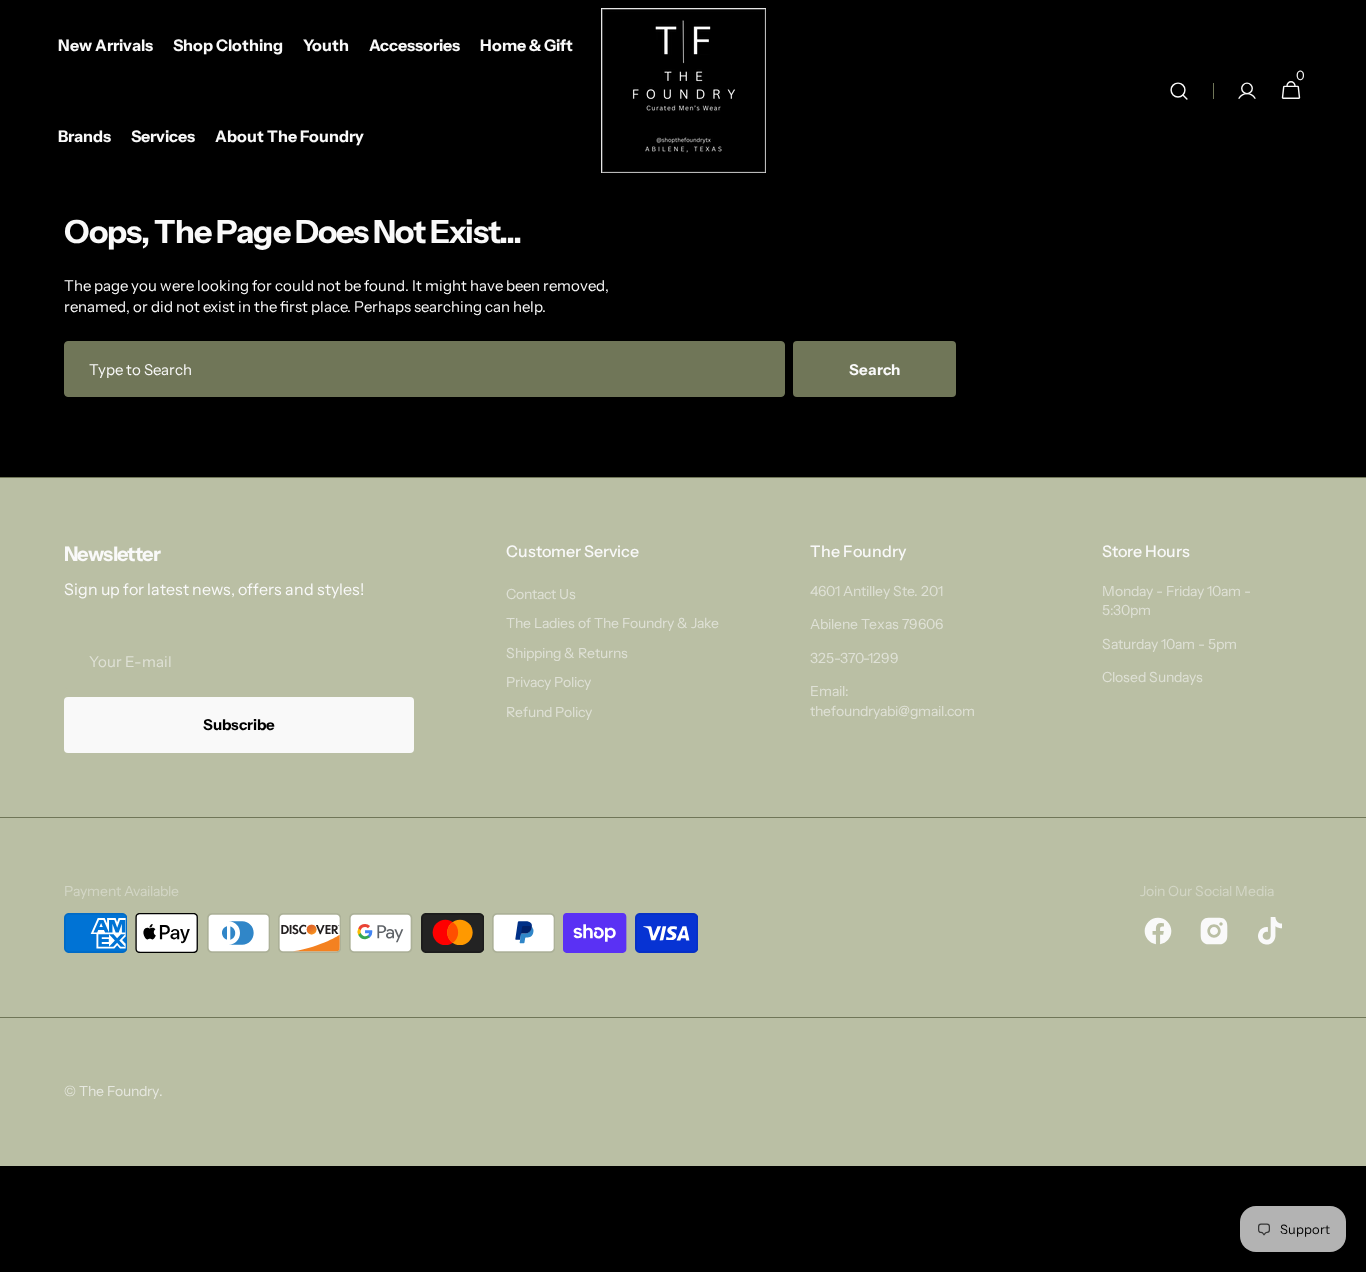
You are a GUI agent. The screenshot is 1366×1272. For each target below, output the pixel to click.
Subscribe (239, 724)
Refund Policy (549, 712)
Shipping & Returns (567, 653)
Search (874, 369)
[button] (1179, 90)
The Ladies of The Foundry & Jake (612, 623)
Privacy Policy (548, 682)
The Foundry (119, 1091)
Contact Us (541, 594)
